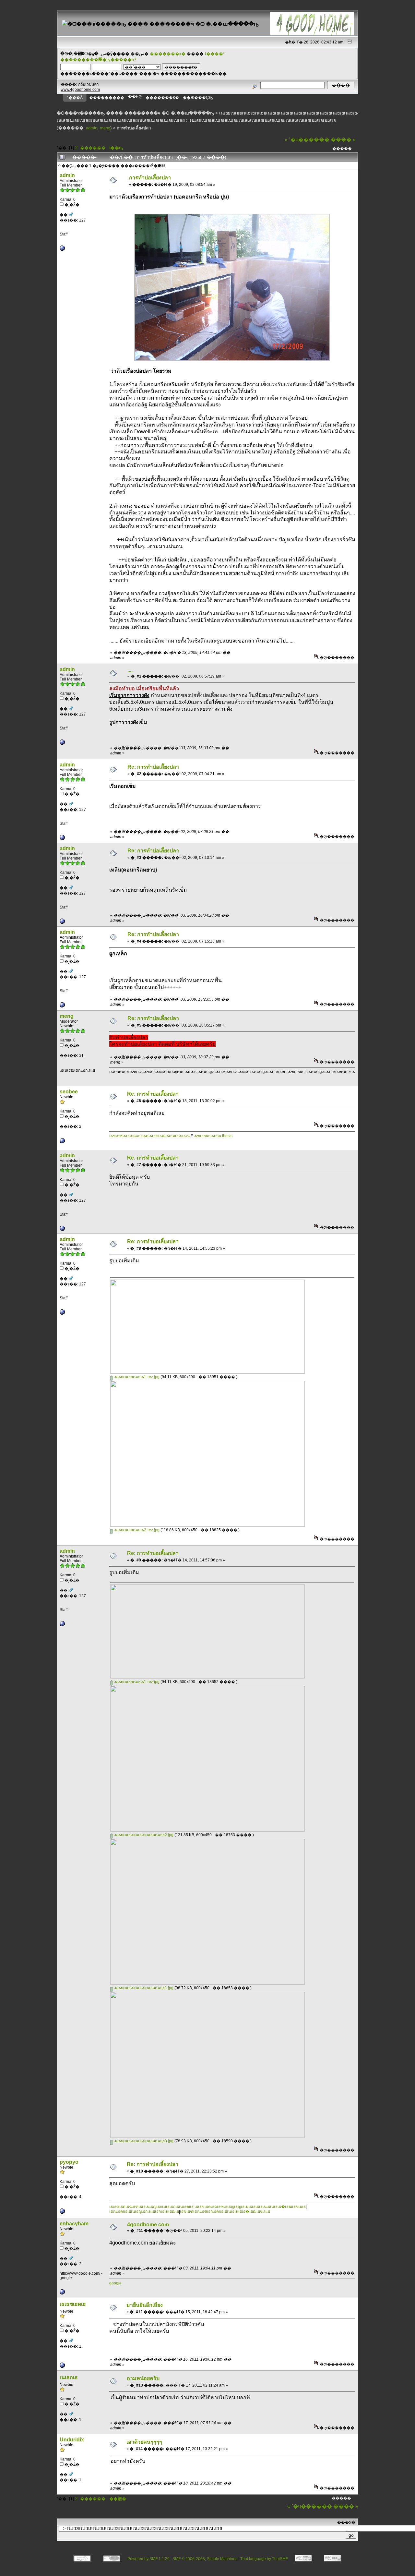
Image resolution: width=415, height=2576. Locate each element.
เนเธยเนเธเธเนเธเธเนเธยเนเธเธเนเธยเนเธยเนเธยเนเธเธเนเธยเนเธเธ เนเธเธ (263, 120)
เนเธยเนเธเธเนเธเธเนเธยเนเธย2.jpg (143, 1835)
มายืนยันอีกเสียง (145, 2305)
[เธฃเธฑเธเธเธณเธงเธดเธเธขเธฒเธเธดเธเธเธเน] (62, 1142)
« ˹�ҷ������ (307, 140)
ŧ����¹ (215, 54)
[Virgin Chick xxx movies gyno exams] (62, 2366)
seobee (69, 1092)
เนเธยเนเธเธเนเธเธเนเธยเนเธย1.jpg (143, 1988)
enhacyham (74, 2224)
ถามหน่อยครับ (143, 2378)
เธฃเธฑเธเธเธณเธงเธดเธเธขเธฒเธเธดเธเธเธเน (150, 1136)
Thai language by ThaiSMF (264, 2559)
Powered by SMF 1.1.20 (148, 2559)
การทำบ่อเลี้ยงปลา (134, 128)
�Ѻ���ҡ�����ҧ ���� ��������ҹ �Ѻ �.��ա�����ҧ (135, 113)
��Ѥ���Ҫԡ (198, 98)
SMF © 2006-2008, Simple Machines (205, 2559)
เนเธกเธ (69, 2377)
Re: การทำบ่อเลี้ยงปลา (153, 767)
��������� (107, 98)
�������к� (168, 54)
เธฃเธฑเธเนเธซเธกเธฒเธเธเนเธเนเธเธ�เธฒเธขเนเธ (225, 2211)
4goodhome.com (148, 2225)
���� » (343, 140)
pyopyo (69, 2162)
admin (92, 128)
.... (130, 670)
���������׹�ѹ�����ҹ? (98, 60)
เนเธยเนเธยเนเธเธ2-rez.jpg (136, 1530)
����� (342, 149)
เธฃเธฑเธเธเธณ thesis (213, 1136)
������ (93, 148)
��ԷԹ (135, 97)
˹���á (75, 98)
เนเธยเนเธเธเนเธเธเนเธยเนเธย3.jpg (143, 2141)
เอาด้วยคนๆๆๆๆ (144, 2442)
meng (105, 128)
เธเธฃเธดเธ (73, 2304)
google (115, 2283)
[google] (62, 2293)
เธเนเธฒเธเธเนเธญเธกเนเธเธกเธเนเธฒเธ (144, 2211)
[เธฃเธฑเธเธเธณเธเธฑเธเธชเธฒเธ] (62, 2212)
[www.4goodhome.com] (62, 249)
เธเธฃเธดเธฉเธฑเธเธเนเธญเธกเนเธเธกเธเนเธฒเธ (151, 2207)
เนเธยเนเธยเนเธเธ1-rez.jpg (136, 1377)
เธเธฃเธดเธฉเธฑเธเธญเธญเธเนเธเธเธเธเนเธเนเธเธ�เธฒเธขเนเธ (250, 2207)
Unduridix (72, 2440)
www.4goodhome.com (80, 90)
